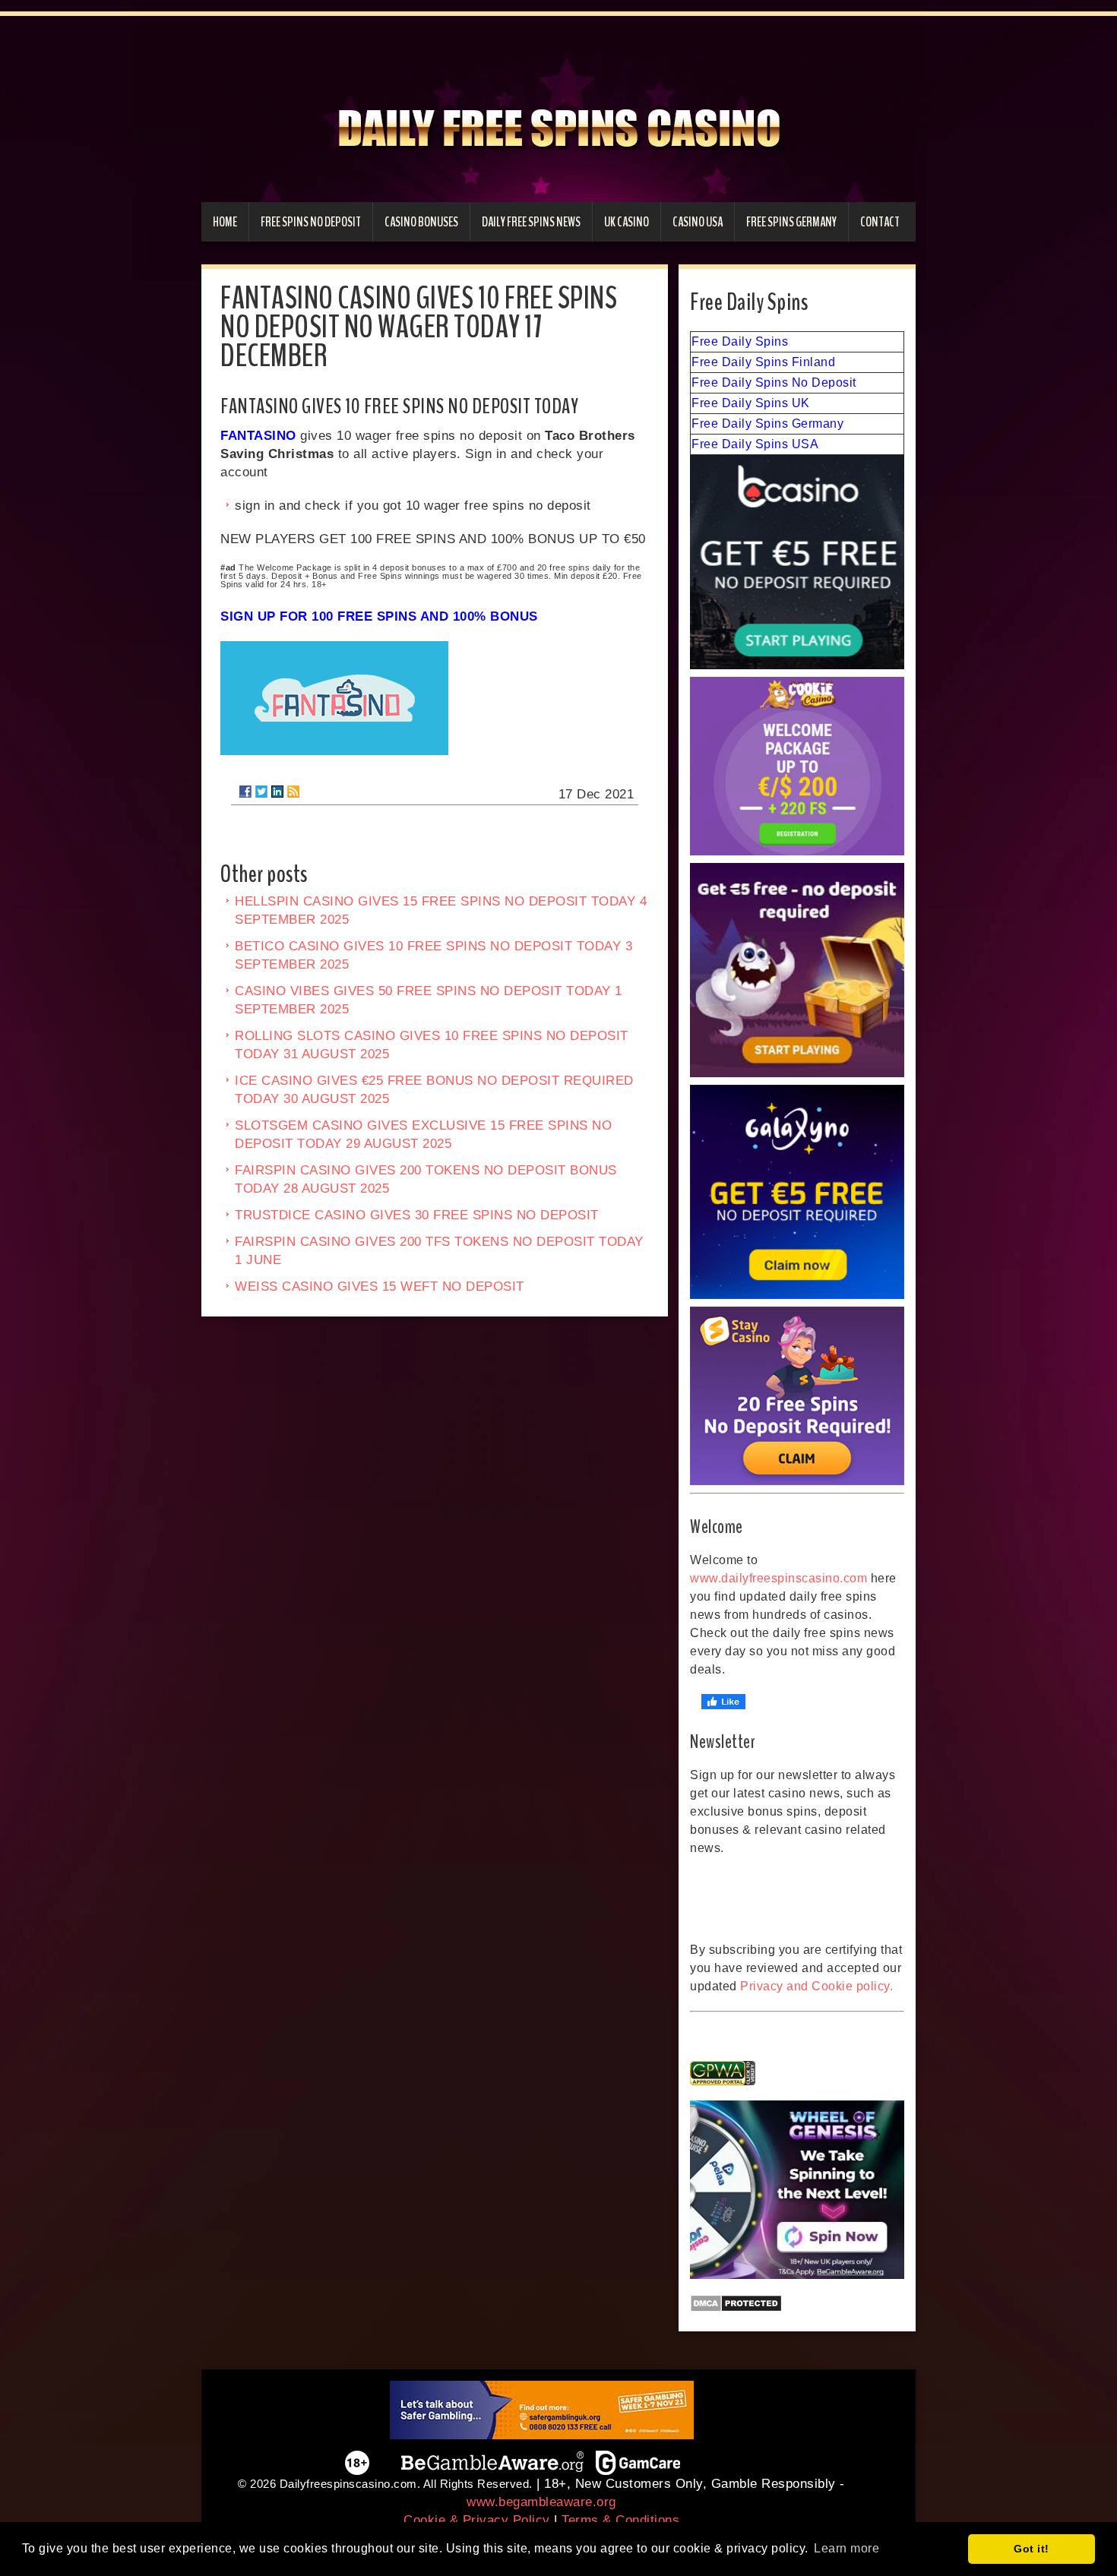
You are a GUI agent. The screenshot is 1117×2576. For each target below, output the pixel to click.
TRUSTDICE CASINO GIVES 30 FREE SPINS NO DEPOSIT (417, 1215)
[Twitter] (261, 792)
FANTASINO (258, 436)
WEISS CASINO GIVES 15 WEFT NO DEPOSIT (380, 1286)
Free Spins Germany (791, 222)
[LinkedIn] (277, 792)
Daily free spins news (531, 222)
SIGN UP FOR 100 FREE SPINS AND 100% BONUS (379, 616)
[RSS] (293, 792)
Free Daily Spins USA (755, 444)
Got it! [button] (1032, 2549)
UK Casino (627, 222)
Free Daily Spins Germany (767, 424)
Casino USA (698, 222)
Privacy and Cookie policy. (816, 1986)
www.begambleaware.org (541, 2502)
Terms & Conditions (620, 2520)
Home (225, 222)
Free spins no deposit (311, 222)
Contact (880, 222)
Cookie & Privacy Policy (477, 2520)
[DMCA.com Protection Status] (797, 2303)
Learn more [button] (846, 2548)
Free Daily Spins (740, 341)
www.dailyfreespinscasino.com (778, 1578)
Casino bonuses (421, 222)
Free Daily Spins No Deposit (774, 382)
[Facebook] (245, 792)
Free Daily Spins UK (751, 403)
